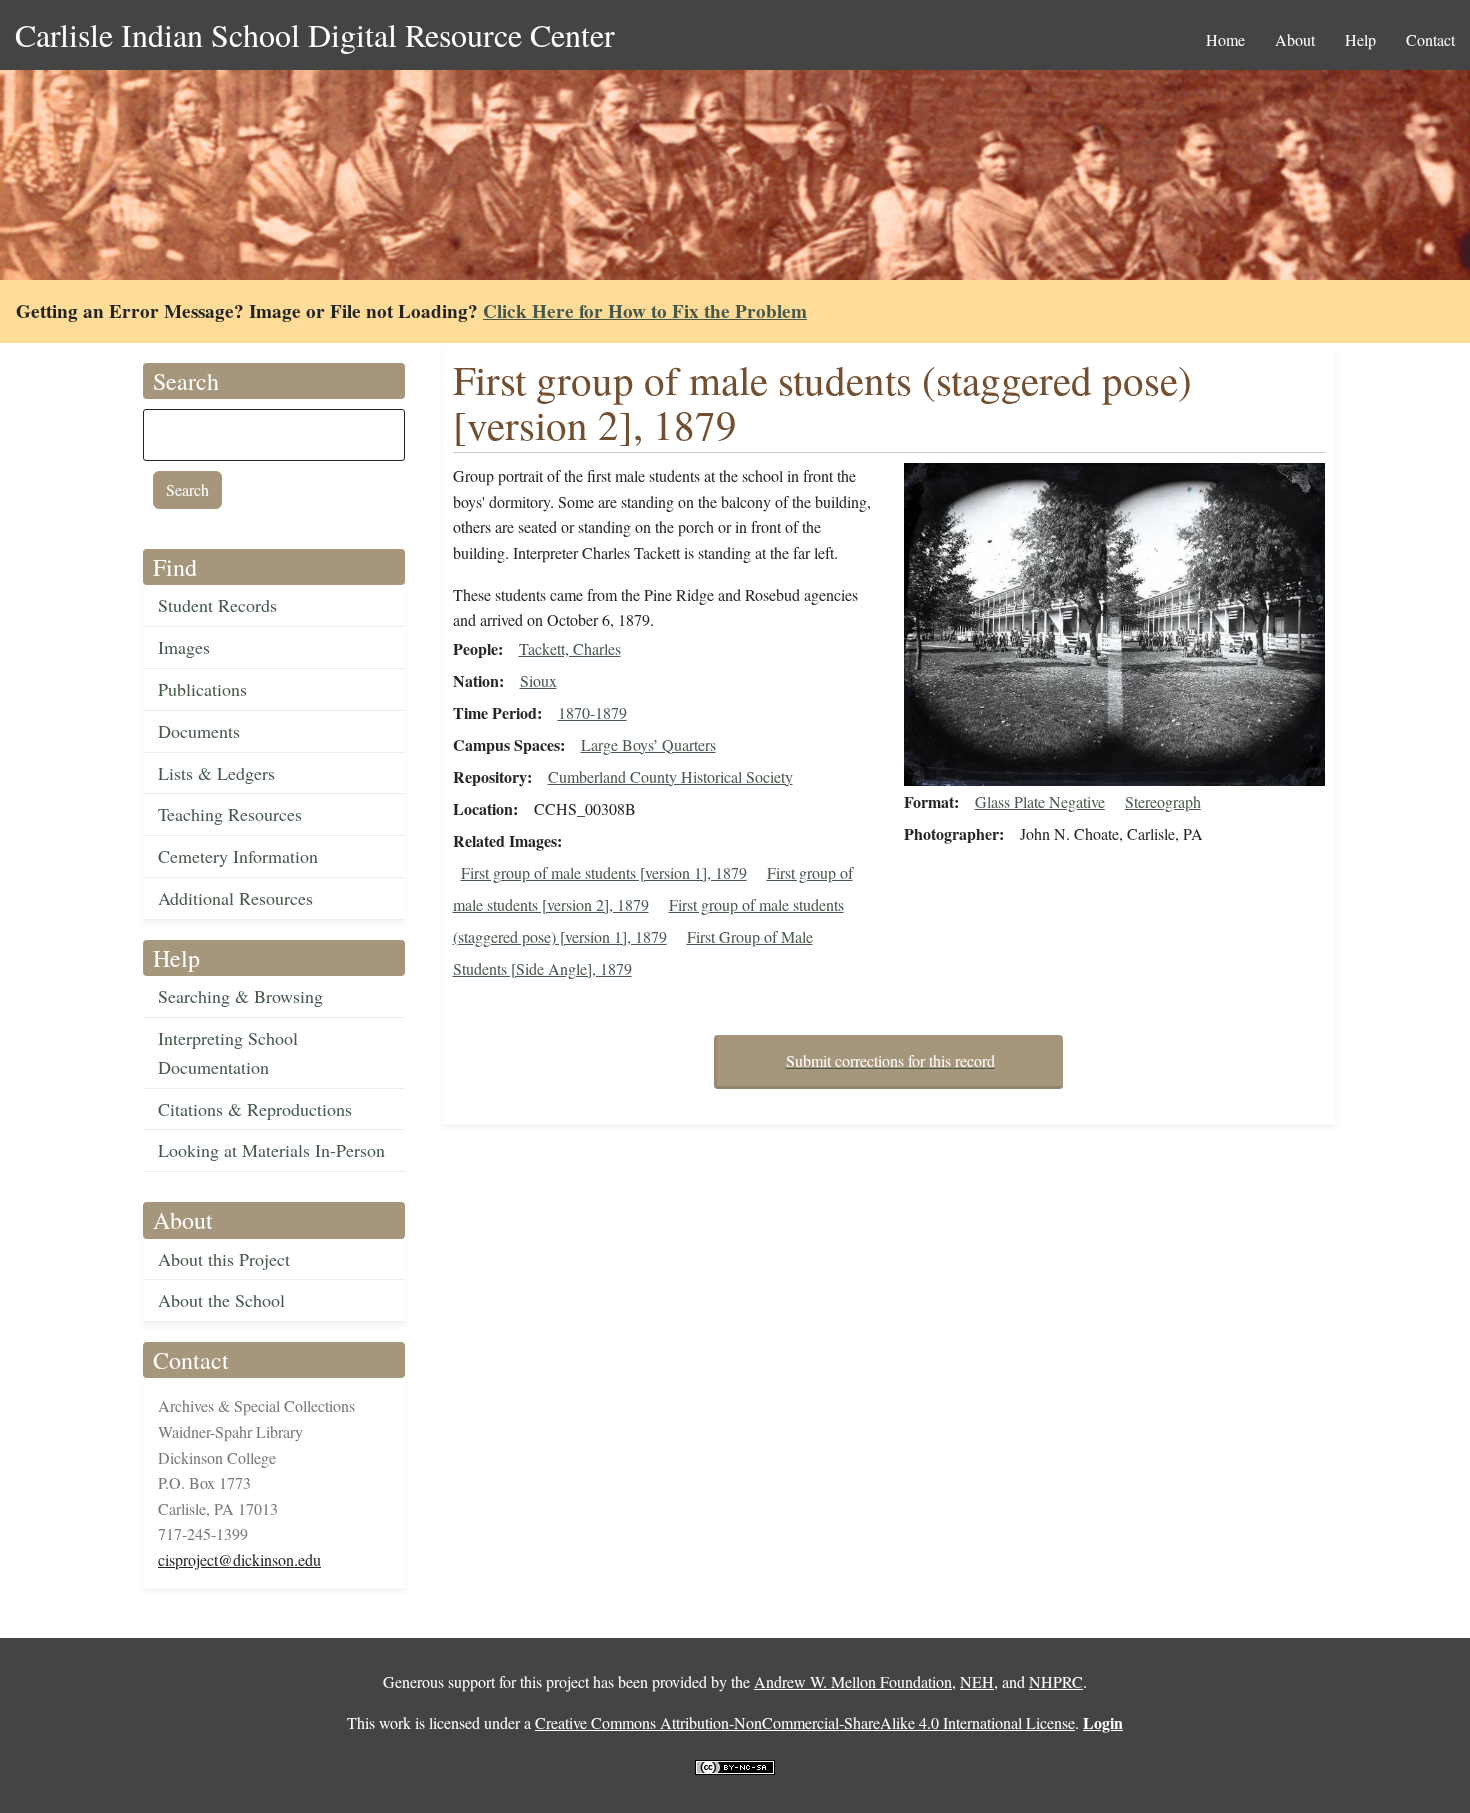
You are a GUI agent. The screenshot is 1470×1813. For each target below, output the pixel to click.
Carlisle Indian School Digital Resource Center (315, 34)
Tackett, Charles (570, 648)
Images (184, 647)
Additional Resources (235, 898)
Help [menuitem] (1360, 39)
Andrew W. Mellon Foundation (853, 1681)
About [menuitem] (1295, 39)
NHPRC (1056, 1681)
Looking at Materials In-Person (271, 1150)
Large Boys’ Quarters (648, 744)
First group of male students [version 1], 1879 (604, 872)
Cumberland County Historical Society (670, 776)
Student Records (217, 605)
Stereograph (1163, 801)
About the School (221, 1300)
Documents (199, 731)
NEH (977, 1681)
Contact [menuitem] (1430, 39)
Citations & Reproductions (255, 1109)
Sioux (538, 680)
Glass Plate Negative (1040, 801)
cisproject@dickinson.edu (239, 1559)
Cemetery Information (238, 856)
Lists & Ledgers (216, 773)
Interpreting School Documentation (228, 1052)
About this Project (224, 1259)
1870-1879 (592, 712)
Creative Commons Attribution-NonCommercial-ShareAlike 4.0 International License (805, 1722)
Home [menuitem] (1225, 39)
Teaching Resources (230, 814)
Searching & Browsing (240, 996)
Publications (202, 689)
